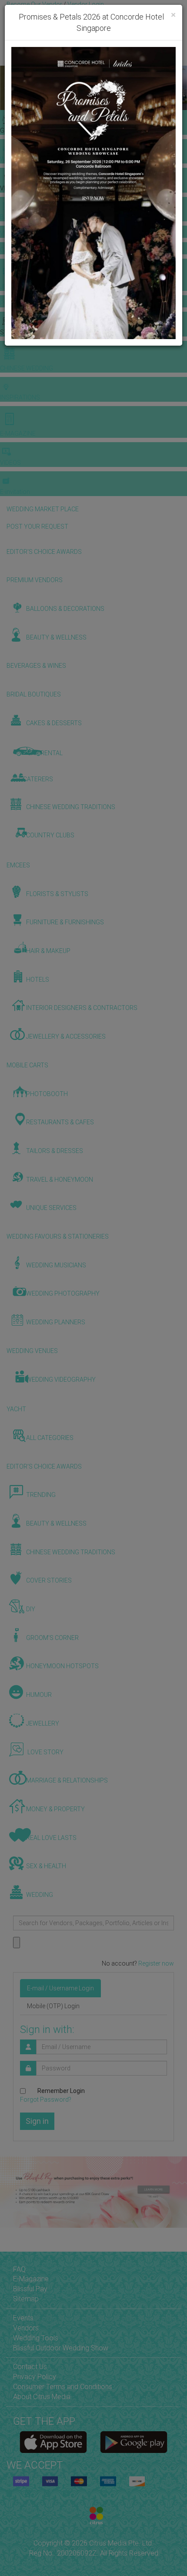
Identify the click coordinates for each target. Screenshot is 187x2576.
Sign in (37, 2121)
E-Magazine (31, 2279)
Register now (156, 1963)
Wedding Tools (36, 2338)
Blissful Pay (30, 2289)
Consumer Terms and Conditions (63, 2387)
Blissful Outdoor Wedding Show (61, 2348)
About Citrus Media (42, 2397)
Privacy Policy (35, 2377)
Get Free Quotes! (31, 13)
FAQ (19, 2269)
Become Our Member (86, 13)
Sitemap (26, 2299)
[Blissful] (53, 2442)
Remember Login (61, 2091)
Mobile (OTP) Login (53, 2006)
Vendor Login (86, 4)
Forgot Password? (46, 2099)
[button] (8, 88)
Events (23, 2318)
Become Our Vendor (34, 4)
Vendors (26, 2328)
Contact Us (30, 2367)
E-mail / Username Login (60, 1988)
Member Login (140, 13)
